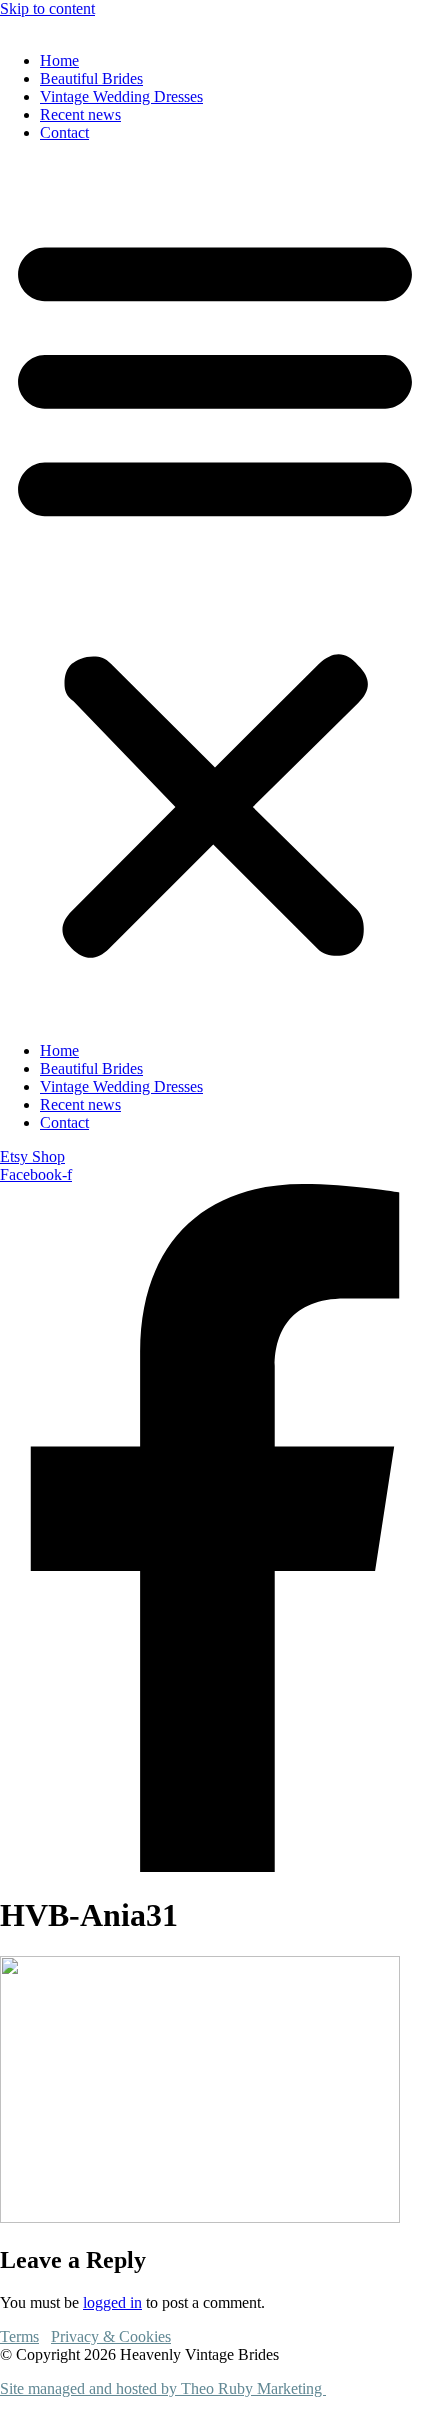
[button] (215, 592)
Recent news (80, 114)
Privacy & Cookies (111, 2336)
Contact (64, 132)
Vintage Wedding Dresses (121, 96)
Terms (19, 2336)
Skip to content (47, 8)
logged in (112, 2302)
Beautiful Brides (91, 78)
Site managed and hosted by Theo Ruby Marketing (163, 2388)
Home (59, 60)
